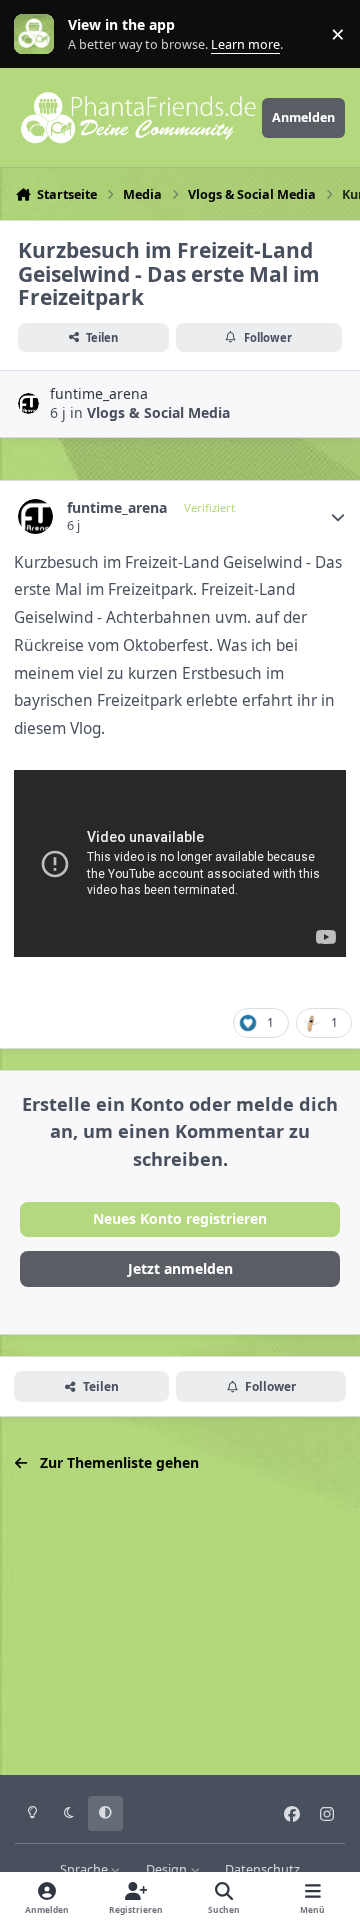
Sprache (85, 1869)
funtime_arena (99, 393)
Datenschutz (262, 1869)
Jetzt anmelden (180, 1268)
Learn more (38, 34)
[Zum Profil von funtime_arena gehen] (28, 403)
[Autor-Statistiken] (338, 517)
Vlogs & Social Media (158, 412)
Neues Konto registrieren (180, 1218)
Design (168, 1869)
